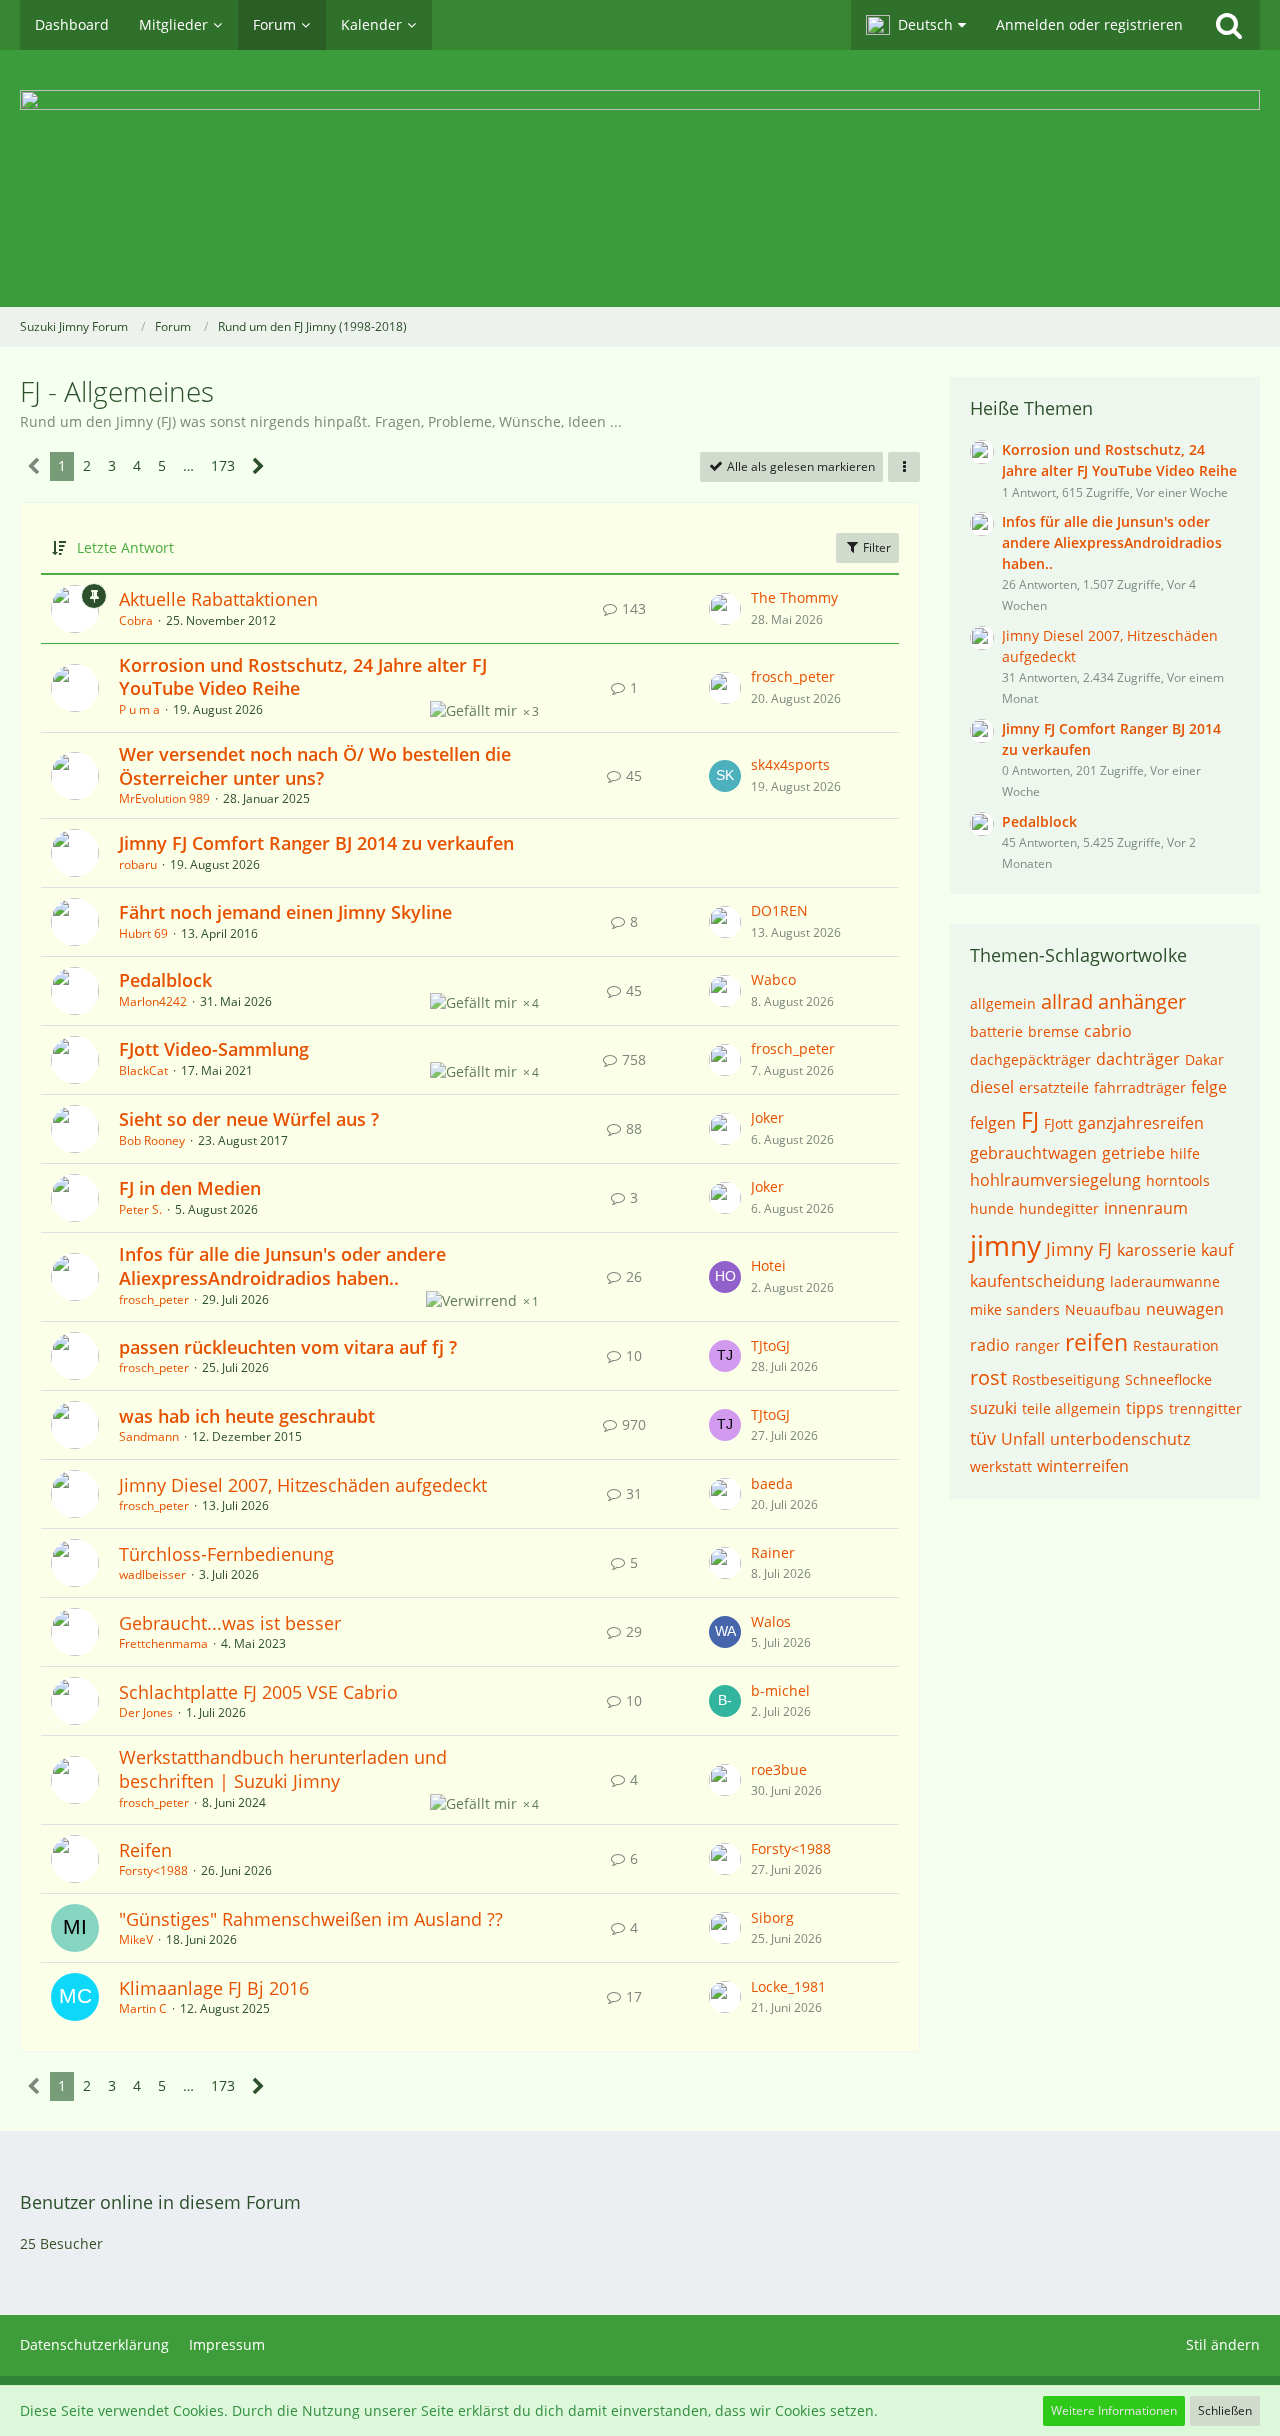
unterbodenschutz (1120, 1439)
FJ (1030, 1120)
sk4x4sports (790, 764)
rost (988, 1377)
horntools (1178, 1180)
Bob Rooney (152, 1140)
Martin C (143, 2008)
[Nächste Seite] (258, 466)
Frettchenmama (163, 1643)
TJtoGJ (770, 1345)
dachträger (1138, 1059)
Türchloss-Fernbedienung (226, 1554)
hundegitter (1059, 1208)
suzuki (993, 1408)
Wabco (773, 979)
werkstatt (1001, 1466)
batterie (996, 1031)
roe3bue (779, 1769)
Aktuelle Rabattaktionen (218, 599)
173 (223, 465)
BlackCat (143, 1070)
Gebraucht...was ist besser (230, 1623)
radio (990, 1345)
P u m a (139, 709)
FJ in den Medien (190, 1188)
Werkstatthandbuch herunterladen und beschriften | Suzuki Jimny (283, 1769)
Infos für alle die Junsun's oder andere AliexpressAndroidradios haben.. (282, 1266)
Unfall (1023, 1439)
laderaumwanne (1165, 1281)
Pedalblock (165, 980)
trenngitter (1205, 1408)
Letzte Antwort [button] (125, 547)
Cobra (136, 620)
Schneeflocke (1168, 1379)
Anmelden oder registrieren (1089, 24)
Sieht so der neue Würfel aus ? (249, 1119)
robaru (138, 864)
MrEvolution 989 (164, 798)
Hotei (768, 1265)
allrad (1067, 1001)
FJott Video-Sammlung (214, 1049)
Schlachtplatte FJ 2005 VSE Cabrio (258, 1692)
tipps (1145, 1408)
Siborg (772, 1917)
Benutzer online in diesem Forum (160, 2202)
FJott (1058, 1123)
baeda (772, 1483)
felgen (993, 1123)
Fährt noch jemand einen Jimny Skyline (285, 912)
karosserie (1156, 1250)
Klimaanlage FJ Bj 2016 (214, 1988)
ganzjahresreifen (1141, 1123)
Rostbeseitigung (1066, 1379)
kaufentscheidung (1037, 1281)
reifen (1096, 1342)
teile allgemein (1071, 1408)
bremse (1053, 1031)
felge (1209, 1087)
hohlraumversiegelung (1055, 1180)
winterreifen (1083, 1466)
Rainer (773, 1552)
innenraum (1146, 1208)
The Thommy (794, 597)
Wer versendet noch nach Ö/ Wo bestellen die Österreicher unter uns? (315, 766)
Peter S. (140, 1209)
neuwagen (1185, 1309)
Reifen (145, 1850)
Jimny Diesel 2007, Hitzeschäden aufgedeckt (303, 1485)
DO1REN (779, 910)
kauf (1217, 1250)
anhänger (1142, 1001)
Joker (767, 1117)
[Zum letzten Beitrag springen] (725, 609)
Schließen (1225, 2410)
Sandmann (149, 1436)
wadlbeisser (152, 1574)
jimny (1005, 1245)
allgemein (1003, 1003)
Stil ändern (1223, 2344)
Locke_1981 (788, 1986)
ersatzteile (1054, 1087)
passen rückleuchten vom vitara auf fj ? (288, 1347)
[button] (916, 25)
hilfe (1185, 1153)
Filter (875, 547)
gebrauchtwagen (1033, 1153)
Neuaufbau (1103, 1309)
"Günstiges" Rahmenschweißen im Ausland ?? (311, 1919)
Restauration (1176, 1345)
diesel (992, 1087)
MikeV (136, 1939)
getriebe (1133, 1153)
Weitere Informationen (1114, 2410)
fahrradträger (1140, 1087)
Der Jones (146, 1712)
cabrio (1108, 1031)
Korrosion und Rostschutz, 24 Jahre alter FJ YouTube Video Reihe (303, 677)
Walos (771, 1621)
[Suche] (1229, 25)
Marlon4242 (153, 1001)
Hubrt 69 (143, 933)
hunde (992, 1208)
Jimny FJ (1079, 1249)
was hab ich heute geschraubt (247, 1416)
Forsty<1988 (153, 1870)
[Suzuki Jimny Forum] (640, 178)
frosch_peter (793, 676)
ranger (1037, 1345)
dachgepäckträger (1030, 1059)
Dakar (1204, 1059)
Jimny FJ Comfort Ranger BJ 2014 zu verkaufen (316, 843)
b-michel (780, 1690)
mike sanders (1015, 1309)
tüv (983, 1438)
